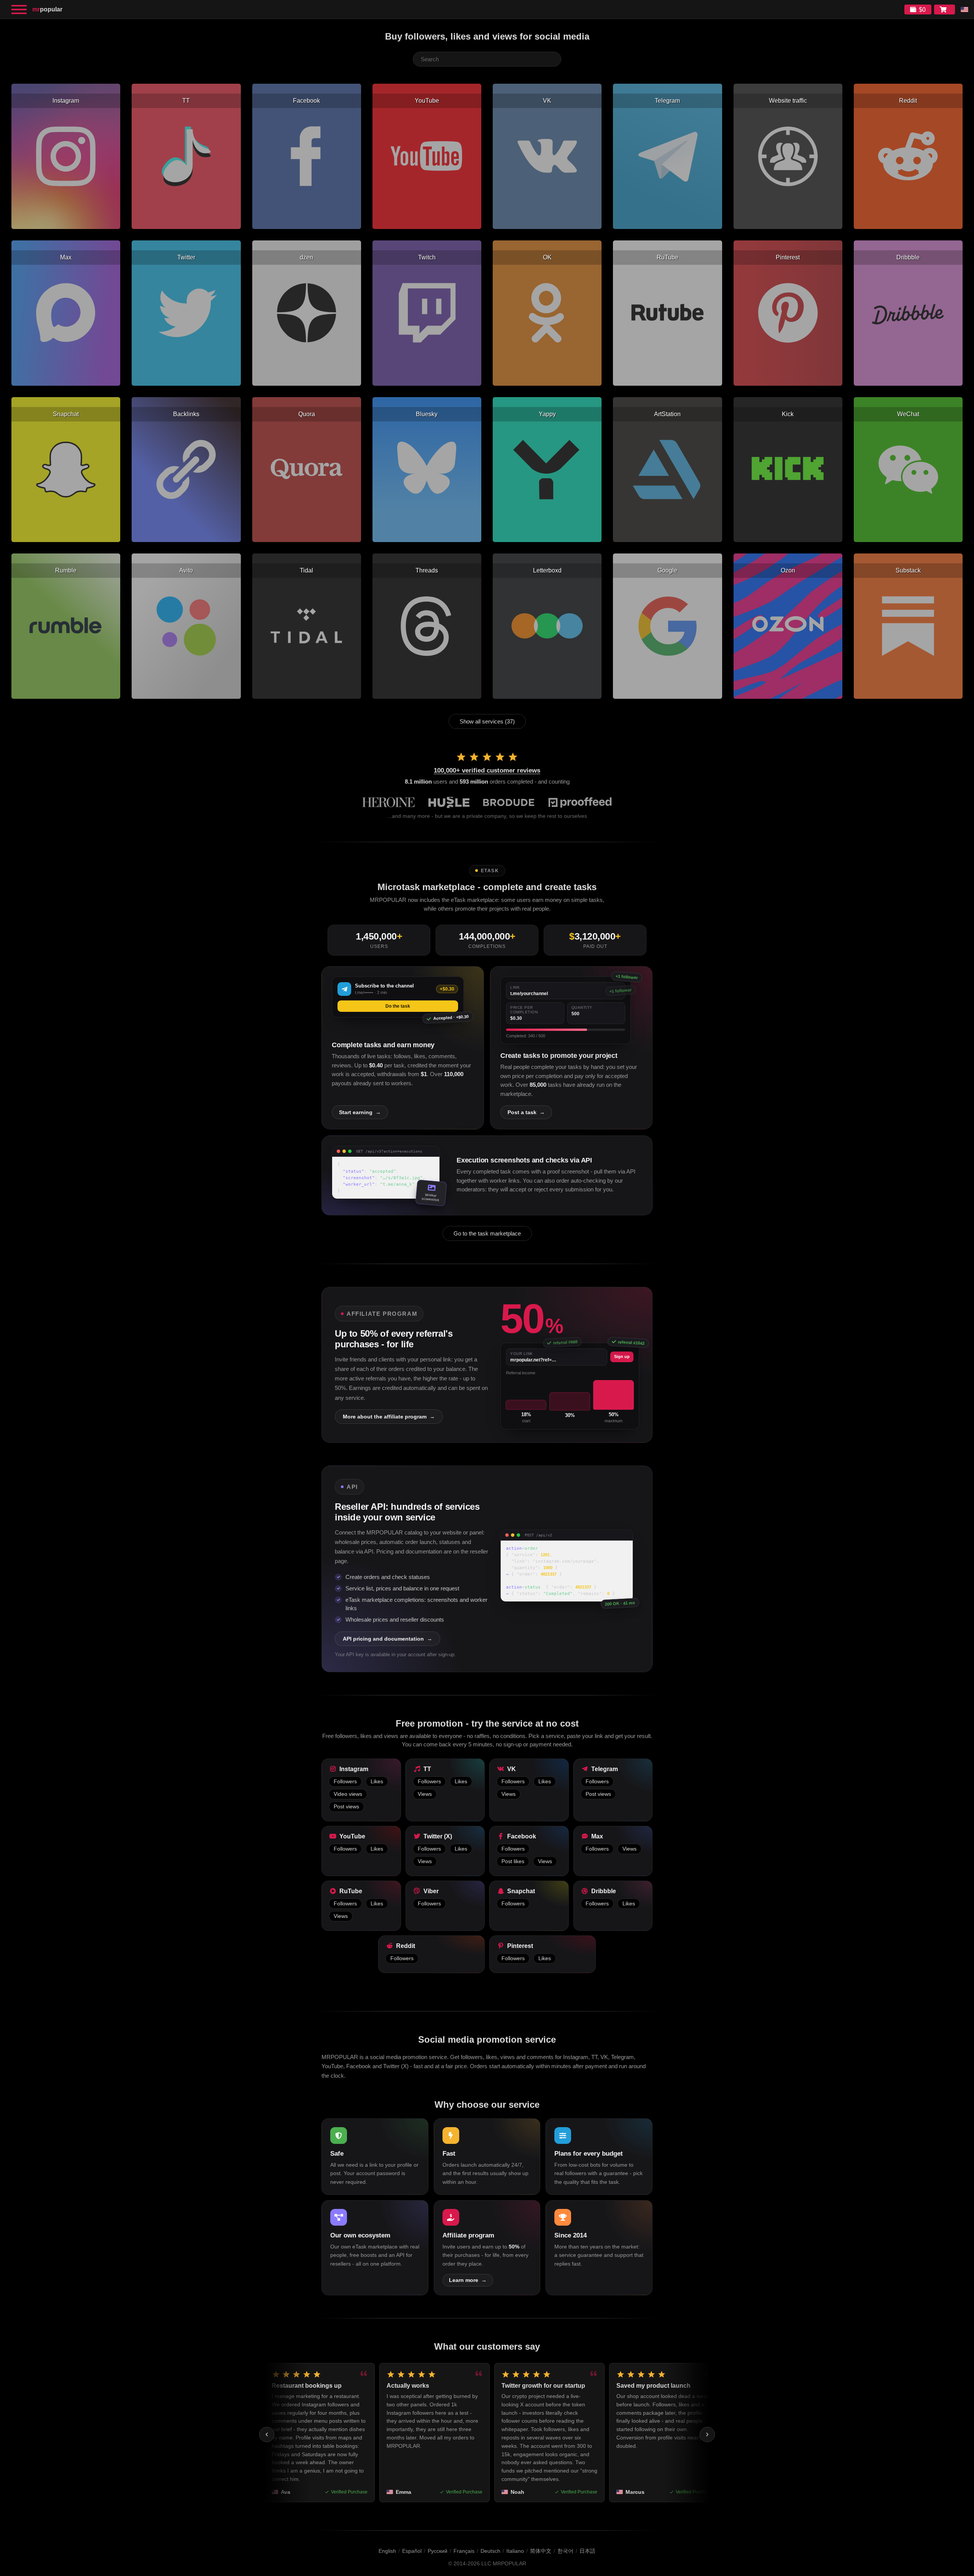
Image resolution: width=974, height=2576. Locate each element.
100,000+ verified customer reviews (487, 770)
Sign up (622, 1356)
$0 (922, 10)
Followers (345, 1782)
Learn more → (468, 2280)
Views (425, 1794)
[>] (707, 2434)
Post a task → (526, 1112)
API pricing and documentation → (388, 1639)
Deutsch (490, 2551)
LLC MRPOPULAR (504, 2564)
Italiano (515, 2551)
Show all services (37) (487, 721)
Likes (377, 1782)
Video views (348, 1794)
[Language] (964, 10)
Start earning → (360, 1112)
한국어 (565, 2551)
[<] (267, 2434)
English (387, 2551)
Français (464, 2551)
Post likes (513, 1861)
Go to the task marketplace (487, 1233)
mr (47, 9)
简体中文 (541, 2551)
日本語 (587, 2551)
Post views (346, 1807)
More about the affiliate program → (389, 1417)
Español (412, 2551)
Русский (438, 2551)
